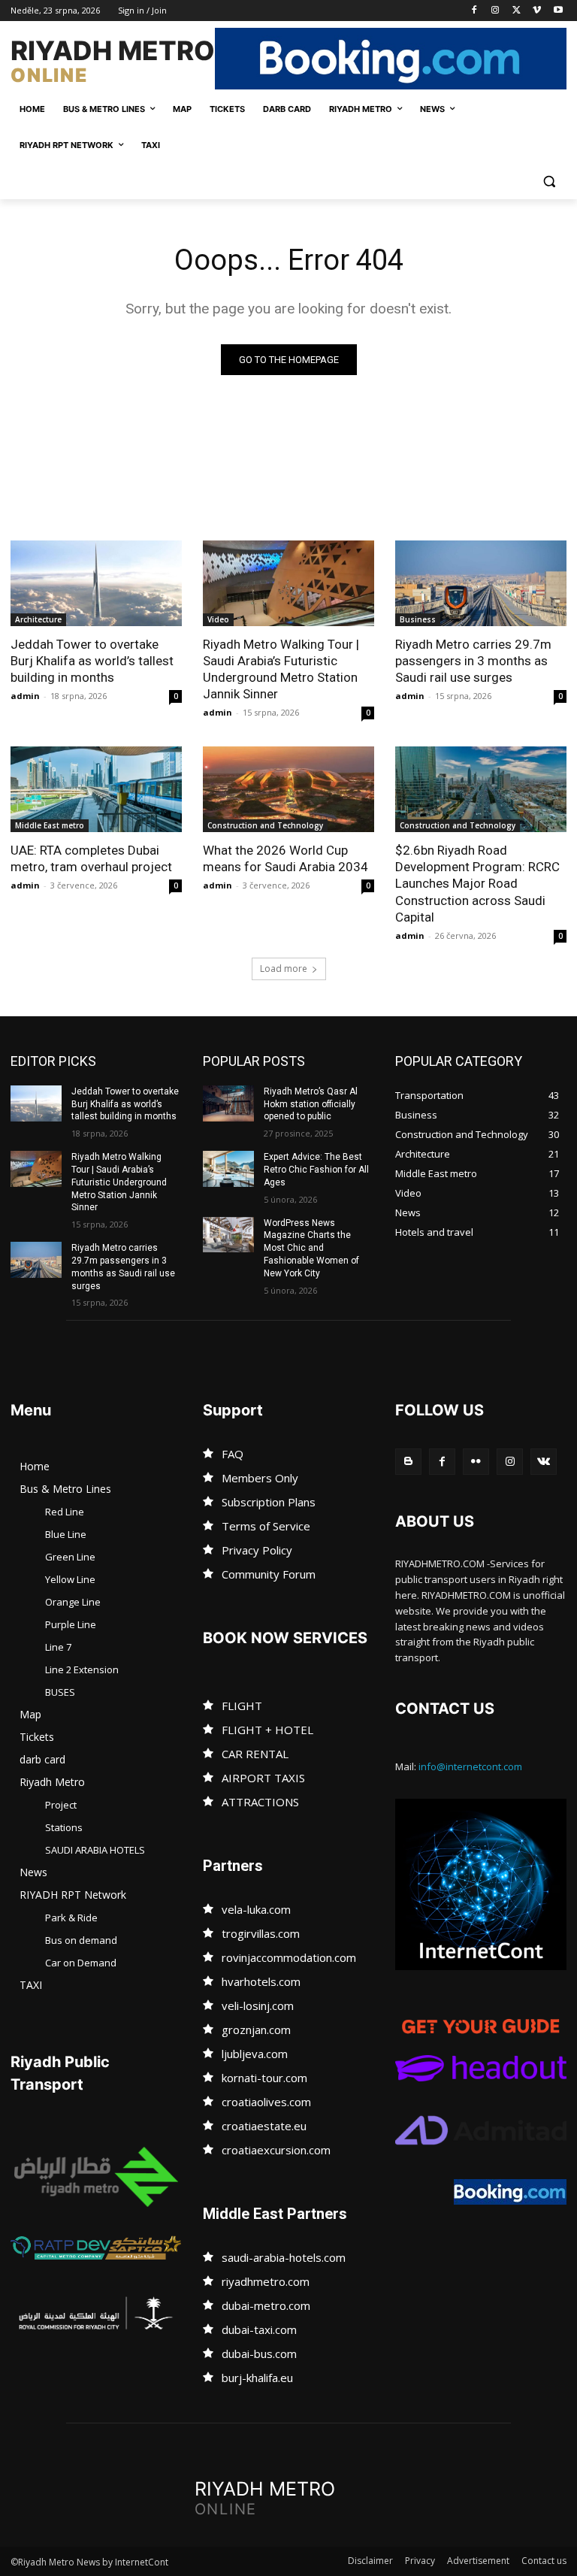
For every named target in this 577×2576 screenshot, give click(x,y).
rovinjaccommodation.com (289, 1957)
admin (25, 696)
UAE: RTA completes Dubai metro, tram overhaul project (91, 858)
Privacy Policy (257, 1550)
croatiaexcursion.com (276, 2150)
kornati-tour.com (264, 2078)
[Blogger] (408, 1462)
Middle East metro (50, 825)
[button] (549, 182)
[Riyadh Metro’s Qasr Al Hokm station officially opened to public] (228, 1103)
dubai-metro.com (266, 2305)
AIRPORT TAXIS (263, 1778)
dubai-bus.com (259, 2354)
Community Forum (269, 1574)
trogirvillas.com (261, 1933)
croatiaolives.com (266, 2102)
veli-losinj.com (258, 2005)
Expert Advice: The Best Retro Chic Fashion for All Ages (316, 1170)
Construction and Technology (265, 825)
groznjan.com (256, 2030)
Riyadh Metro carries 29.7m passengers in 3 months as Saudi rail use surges (473, 661)
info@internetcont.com (470, 1766)
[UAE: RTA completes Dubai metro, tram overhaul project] (96, 789)
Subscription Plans (269, 1502)
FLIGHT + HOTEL (267, 1730)
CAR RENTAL (255, 1754)
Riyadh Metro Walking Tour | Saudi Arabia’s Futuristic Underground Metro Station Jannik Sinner (281, 669)
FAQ (233, 1454)
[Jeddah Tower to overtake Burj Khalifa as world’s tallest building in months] (96, 583)
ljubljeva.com (255, 2054)
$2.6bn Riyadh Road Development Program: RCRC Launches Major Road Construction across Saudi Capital (477, 883)
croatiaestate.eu (264, 2126)
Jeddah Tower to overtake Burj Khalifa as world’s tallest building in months (92, 661)
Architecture (38, 619)
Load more (284, 969)
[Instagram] (495, 11)
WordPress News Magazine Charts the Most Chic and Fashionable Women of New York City (311, 1248)
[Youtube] (558, 11)
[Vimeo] (537, 11)
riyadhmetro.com (266, 2281)
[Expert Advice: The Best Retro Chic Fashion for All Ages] (228, 1169)
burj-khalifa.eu (257, 2378)
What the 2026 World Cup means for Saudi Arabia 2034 (285, 858)
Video (218, 619)
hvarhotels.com (261, 1981)
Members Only (260, 1478)
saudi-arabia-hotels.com (284, 2257)
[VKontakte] (544, 1462)
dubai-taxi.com (259, 2329)
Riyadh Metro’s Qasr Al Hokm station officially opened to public (311, 1104)
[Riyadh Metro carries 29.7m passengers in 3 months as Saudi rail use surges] (481, 583)
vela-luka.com (256, 1909)
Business (418, 619)
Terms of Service (266, 1526)
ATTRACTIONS (260, 1802)
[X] (517, 11)
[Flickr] (476, 1462)
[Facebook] (474, 11)
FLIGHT (242, 1706)
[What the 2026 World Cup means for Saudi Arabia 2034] (288, 789)
